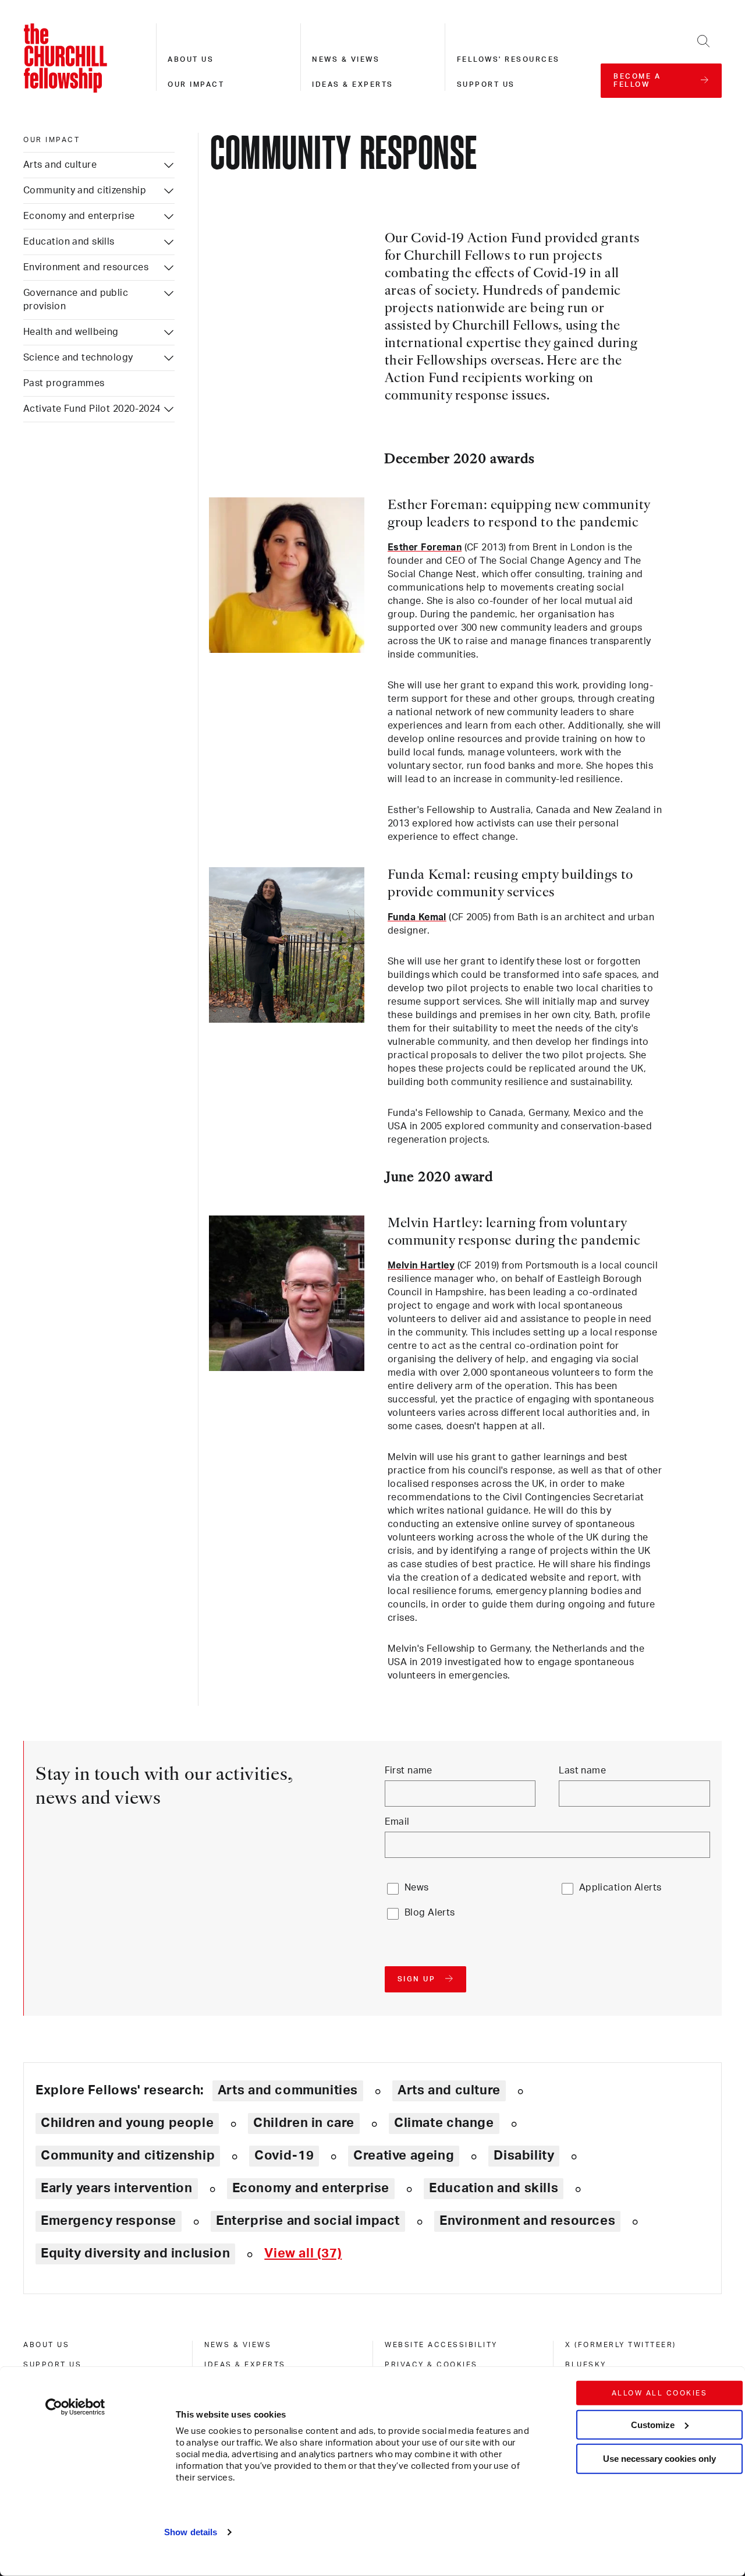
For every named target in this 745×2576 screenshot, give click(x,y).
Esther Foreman (425, 547)
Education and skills (69, 242)
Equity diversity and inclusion (135, 2253)
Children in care (304, 2123)
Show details (191, 2532)
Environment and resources (86, 267)
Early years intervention (117, 2188)
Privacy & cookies (431, 2365)
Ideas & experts (353, 84)
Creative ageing (404, 2155)
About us (191, 59)
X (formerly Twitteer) (621, 2345)
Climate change (444, 2123)
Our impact (196, 84)
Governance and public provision (76, 300)
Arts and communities (288, 2090)
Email (397, 1822)
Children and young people (127, 2123)
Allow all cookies (660, 2393)
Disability (524, 2155)
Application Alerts (620, 1888)
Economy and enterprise (79, 216)
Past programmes (64, 383)
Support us (486, 84)
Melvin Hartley (421, 1266)
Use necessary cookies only (659, 2459)
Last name (582, 1771)
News (417, 1888)
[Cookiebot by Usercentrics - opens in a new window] (75, 2407)
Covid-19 (284, 2155)
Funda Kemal (417, 917)
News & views (346, 59)
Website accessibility (441, 2345)
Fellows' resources (508, 59)
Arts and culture (60, 165)
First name (409, 1771)
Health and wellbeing (71, 332)
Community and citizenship (85, 190)
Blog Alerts (430, 1913)
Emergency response (109, 2221)
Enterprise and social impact (308, 2221)
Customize (653, 2424)
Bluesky (586, 2365)
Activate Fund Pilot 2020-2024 (92, 409)
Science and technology (78, 358)
